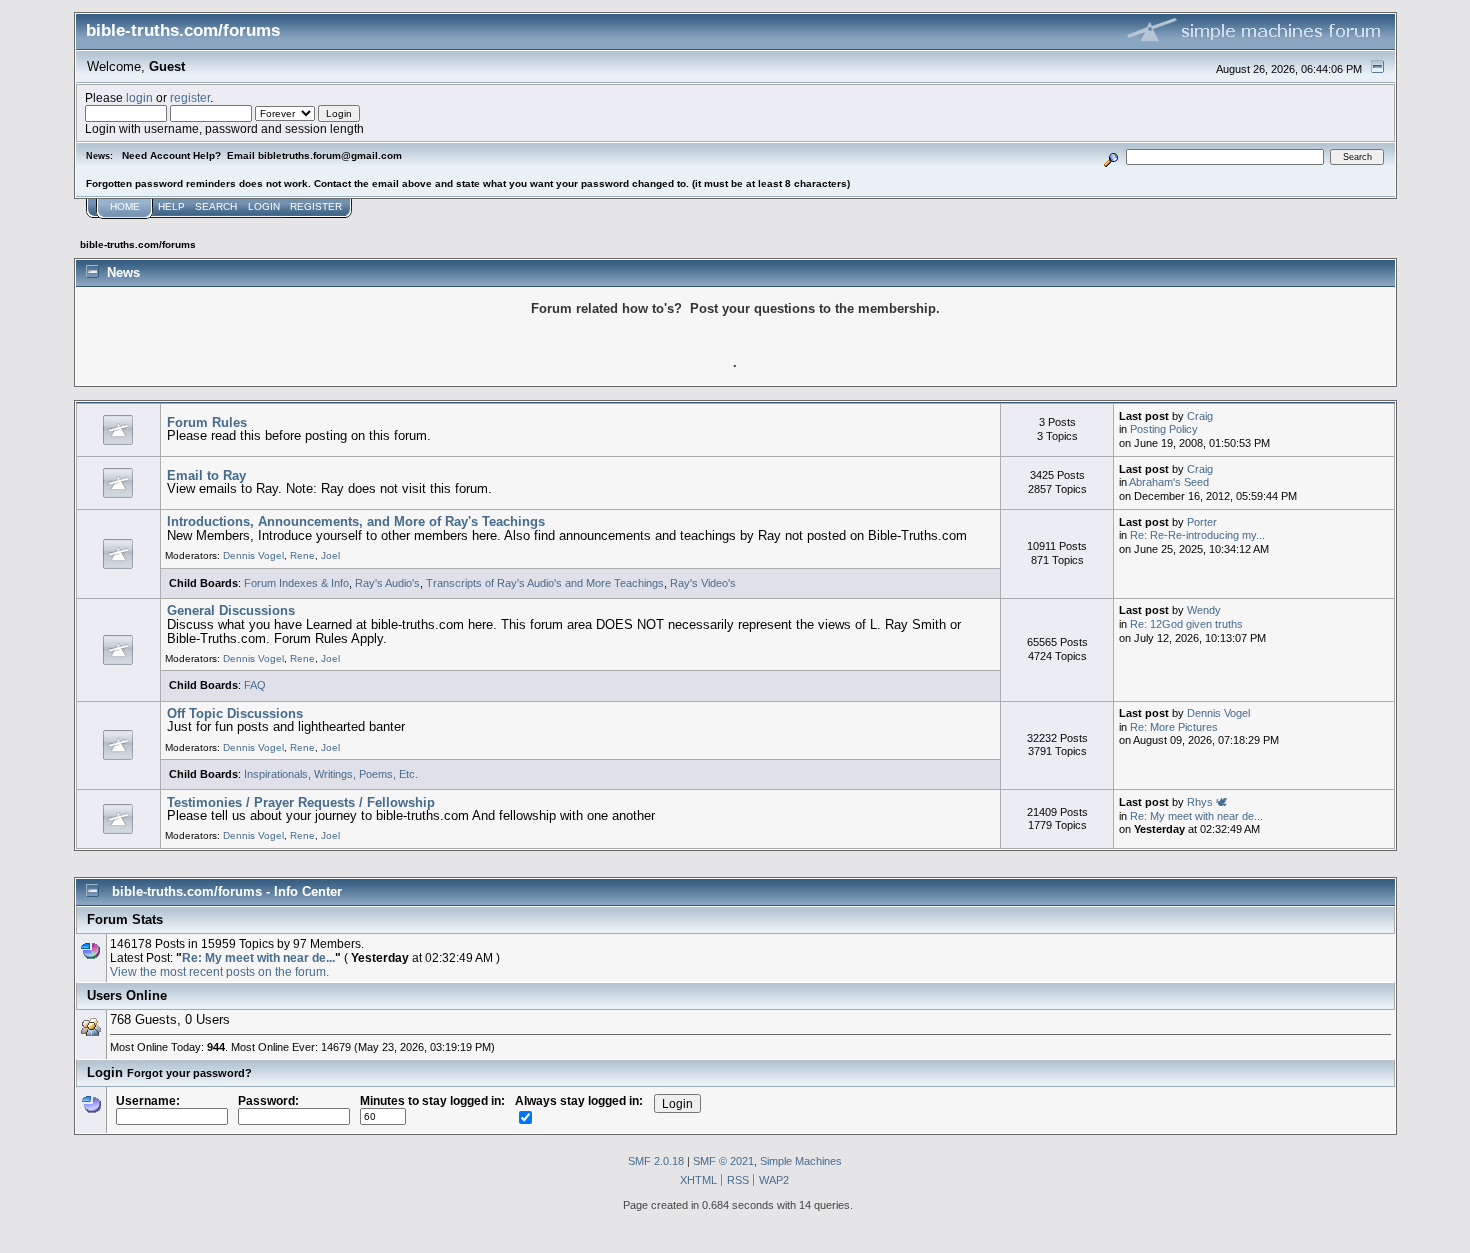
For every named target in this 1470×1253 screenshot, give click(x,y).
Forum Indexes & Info (296, 583)
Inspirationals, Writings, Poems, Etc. (331, 774)
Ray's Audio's (387, 583)
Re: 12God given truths (1186, 624)
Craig (1200, 416)
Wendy (1204, 610)
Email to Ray (206, 475)
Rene (302, 555)
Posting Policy (1164, 429)
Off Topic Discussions (235, 713)
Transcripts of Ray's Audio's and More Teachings (545, 583)
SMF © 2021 (723, 1161)
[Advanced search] (1110, 156)
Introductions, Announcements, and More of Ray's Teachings (356, 521)
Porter (1202, 522)
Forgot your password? (189, 1073)
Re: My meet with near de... (1196, 816)
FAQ (255, 685)
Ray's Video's (703, 583)
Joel (330, 555)
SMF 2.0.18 (656, 1161)
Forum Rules (207, 422)
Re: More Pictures (1174, 727)
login (139, 97)
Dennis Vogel (253, 555)
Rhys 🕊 (1207, 802)
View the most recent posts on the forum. (219, 971)
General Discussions (231, 610)
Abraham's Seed (1169, 482)
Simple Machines (801, 1161)
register (190, 97)
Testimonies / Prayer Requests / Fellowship (301, 802)
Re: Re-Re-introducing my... (1197, 535)
